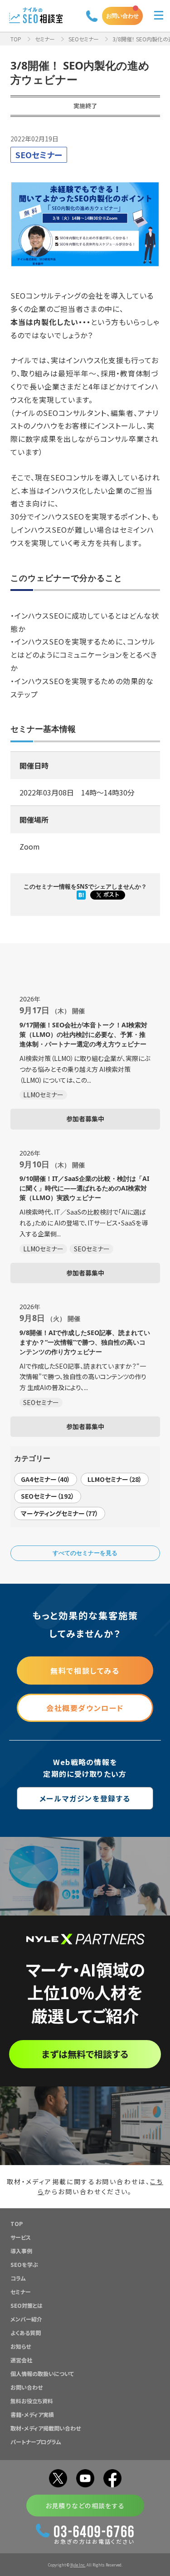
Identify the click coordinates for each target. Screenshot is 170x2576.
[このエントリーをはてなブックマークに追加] (81, 895)
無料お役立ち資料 (32, 2401)
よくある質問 (26, 2333)
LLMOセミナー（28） (115, 1479)
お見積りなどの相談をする (85, 2506)
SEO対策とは (27, 2305)
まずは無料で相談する (85, 2054)
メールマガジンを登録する (85, 1798)
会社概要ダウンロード (85, 1708)
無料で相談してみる (85, 1671)
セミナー (45, 39)
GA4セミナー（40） (46, 1479)
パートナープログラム (36, 2442)
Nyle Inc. (78, 2565)
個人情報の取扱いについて (42, 2373)
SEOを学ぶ (24, 2264)
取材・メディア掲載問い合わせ (46, 2428)
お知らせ (21, 2346)
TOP (16, 39)
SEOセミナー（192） (48, 1496)
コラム (18, 2278)
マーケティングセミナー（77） (60, 1513)
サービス (21, 2237)
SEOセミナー (84, 39)
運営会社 (21, 2360)
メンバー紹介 (26, 2319)
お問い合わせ (122, 16)
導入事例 (21, 2251)
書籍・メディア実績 (32, 2414)
